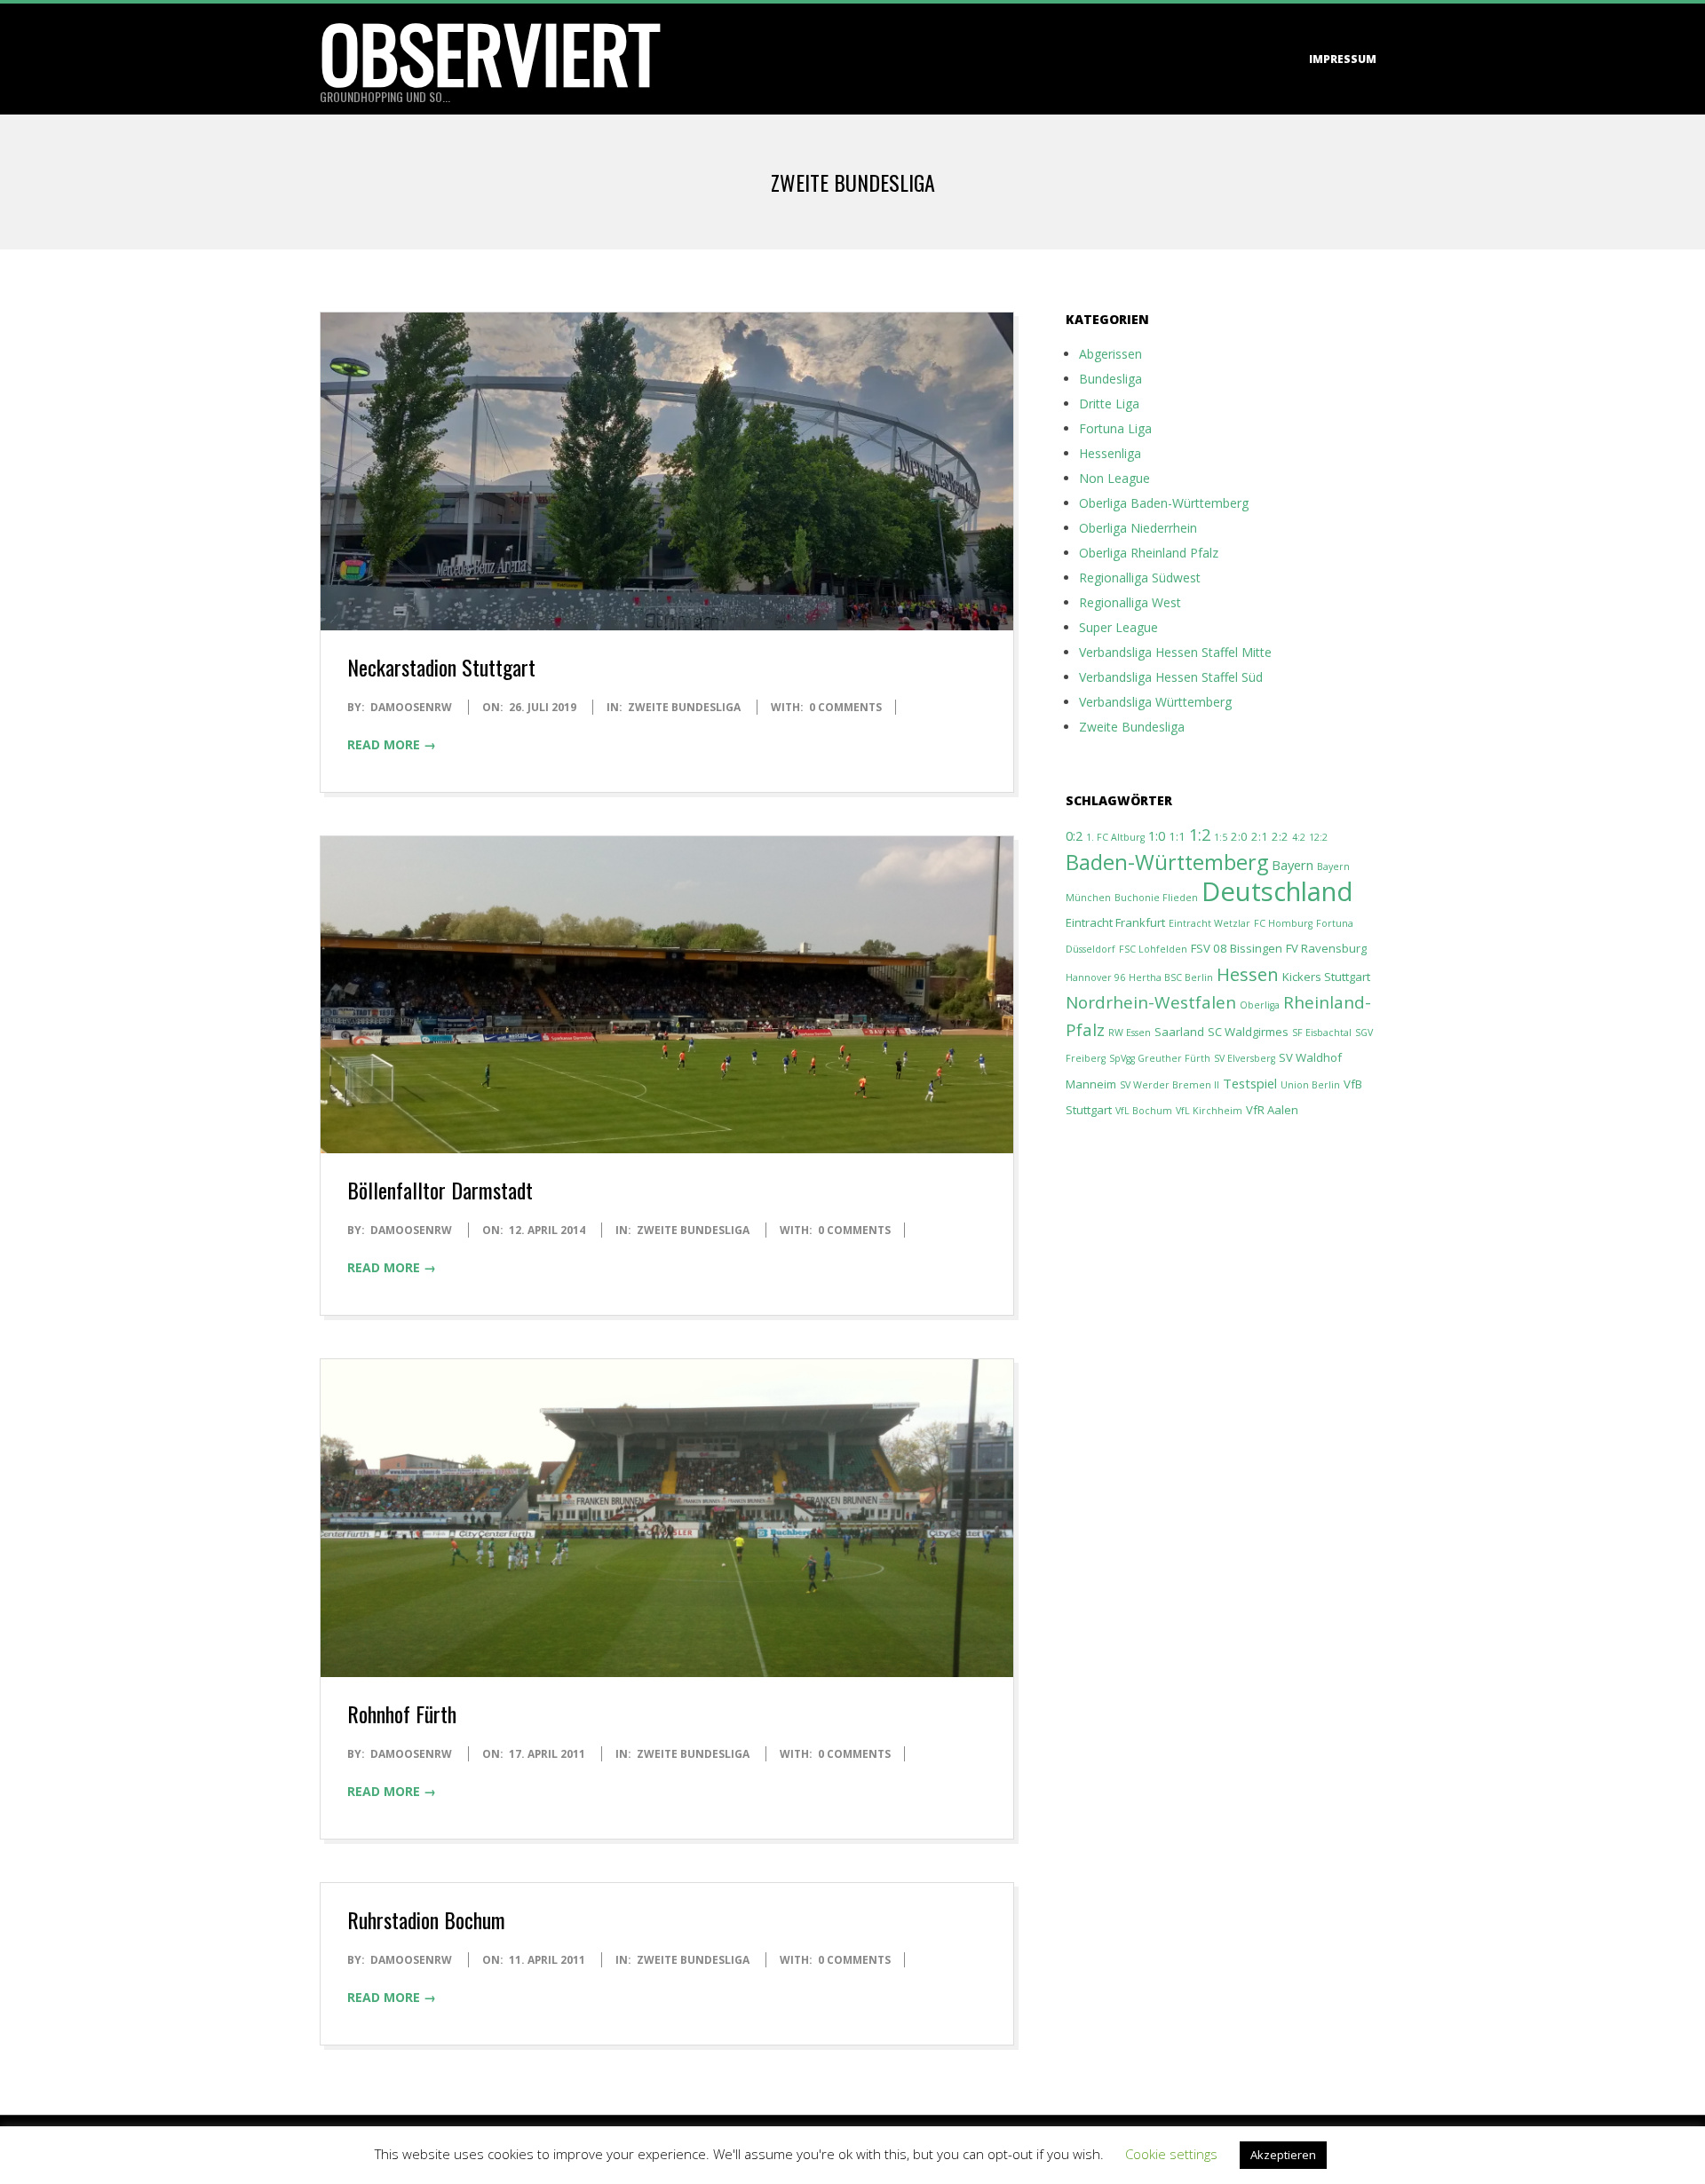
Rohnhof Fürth (402, 1713)
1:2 (1200, 834)
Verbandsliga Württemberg (1155, 702)
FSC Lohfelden (1153, 949)
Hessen (1248, 974)
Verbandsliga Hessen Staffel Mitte (1175, 652)
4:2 (1299, 837)
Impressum (1343, 59)
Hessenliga (1110, 453)
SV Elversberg (1245, 1058)
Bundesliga (1110, 379)
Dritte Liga (1109, 404)
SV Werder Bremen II (1170, 1085)
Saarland (1179, 1032)
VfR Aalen (1272, 1110)
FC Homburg (1283, 923)
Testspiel (1250, 1083)
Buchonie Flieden (1156, 898)
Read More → (392, 744)
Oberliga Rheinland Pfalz (1149, 553)
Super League (1118, 627)
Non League (1114, 478)
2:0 (1239, 836)
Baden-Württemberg (1167, 862)
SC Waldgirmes (1248, 1032)
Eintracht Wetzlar (1209, 923)
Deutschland (1277, 891)
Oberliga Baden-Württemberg (1164, 503)
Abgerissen (1110, 354)
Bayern (1293, 865)
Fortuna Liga (1115, 428)
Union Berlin (1310, 1085)
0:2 (1074, 835)
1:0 (1157, 835)
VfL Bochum (1144, 1111)
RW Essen (1130, 1033)
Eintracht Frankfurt (1115, 922)
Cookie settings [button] (1171, 2154)
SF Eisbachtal (1322, 1033)
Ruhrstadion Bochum (426, 1919)
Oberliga (1260, 1005)
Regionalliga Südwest (1140, 578)
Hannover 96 (1095, 977)
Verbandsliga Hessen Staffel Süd (1171, 677)
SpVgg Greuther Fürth (1160, 1058)
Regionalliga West (1130, 602)
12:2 (1318, 837)
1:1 (1177, 836)
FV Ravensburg (1326, 948)
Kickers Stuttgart (1326, 977)
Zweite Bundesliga (684, 707)
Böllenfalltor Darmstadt (440, 1190)
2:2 (1280, 836)
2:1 (1260, 836)
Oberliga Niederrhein (1138, 528)
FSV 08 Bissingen (1237, 948)
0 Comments (845, 707)
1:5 (1221, 837)
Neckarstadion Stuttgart (441, 667)
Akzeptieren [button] (1283, 2155)
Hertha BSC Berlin (1171, 977)
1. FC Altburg (1115, 837)
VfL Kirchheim (1209, 1111)
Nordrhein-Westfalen (1151, 1002)
